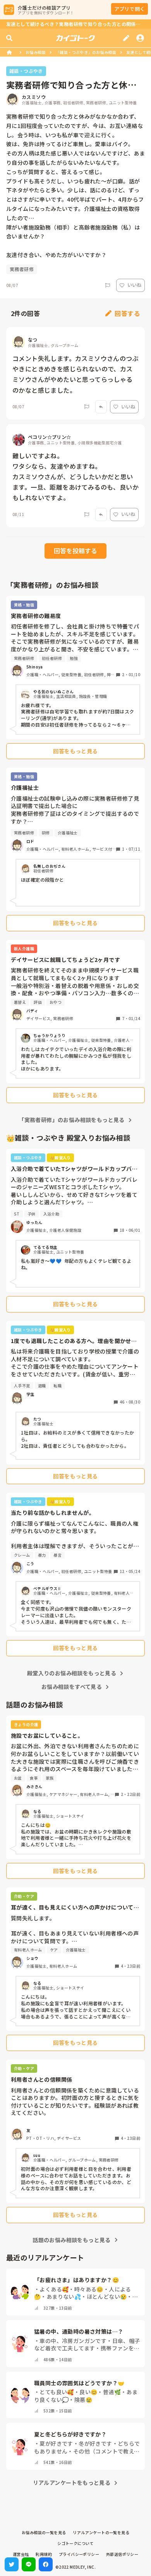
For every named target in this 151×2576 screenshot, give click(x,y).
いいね (134, 285)
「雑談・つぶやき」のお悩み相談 (86, 52)
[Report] (108, 285)
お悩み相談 (36, 52)
